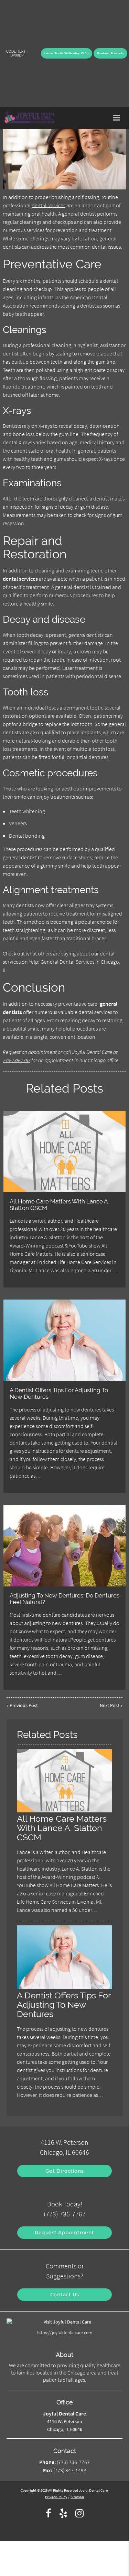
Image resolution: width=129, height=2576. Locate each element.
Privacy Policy (56, 2497)
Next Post (110, 1705)
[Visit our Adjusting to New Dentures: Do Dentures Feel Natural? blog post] (64, 1546)
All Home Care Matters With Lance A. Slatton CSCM (59, 1204)
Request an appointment (30, 1052)
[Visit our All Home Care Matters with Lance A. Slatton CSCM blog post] (64, 1152)
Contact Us (65, 2295)
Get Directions (65, 2171)
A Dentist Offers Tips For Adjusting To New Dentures (59, 1393)
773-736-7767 (17, 1060)
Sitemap (77, 2497)
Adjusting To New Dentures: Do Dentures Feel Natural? (64, 1599)
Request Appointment (64, 2233)
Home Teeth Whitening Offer (67, 53)
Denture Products (110, 53)
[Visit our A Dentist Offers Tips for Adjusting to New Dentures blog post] (64, 1340)
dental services (49, 205)
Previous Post (24, 1705)
